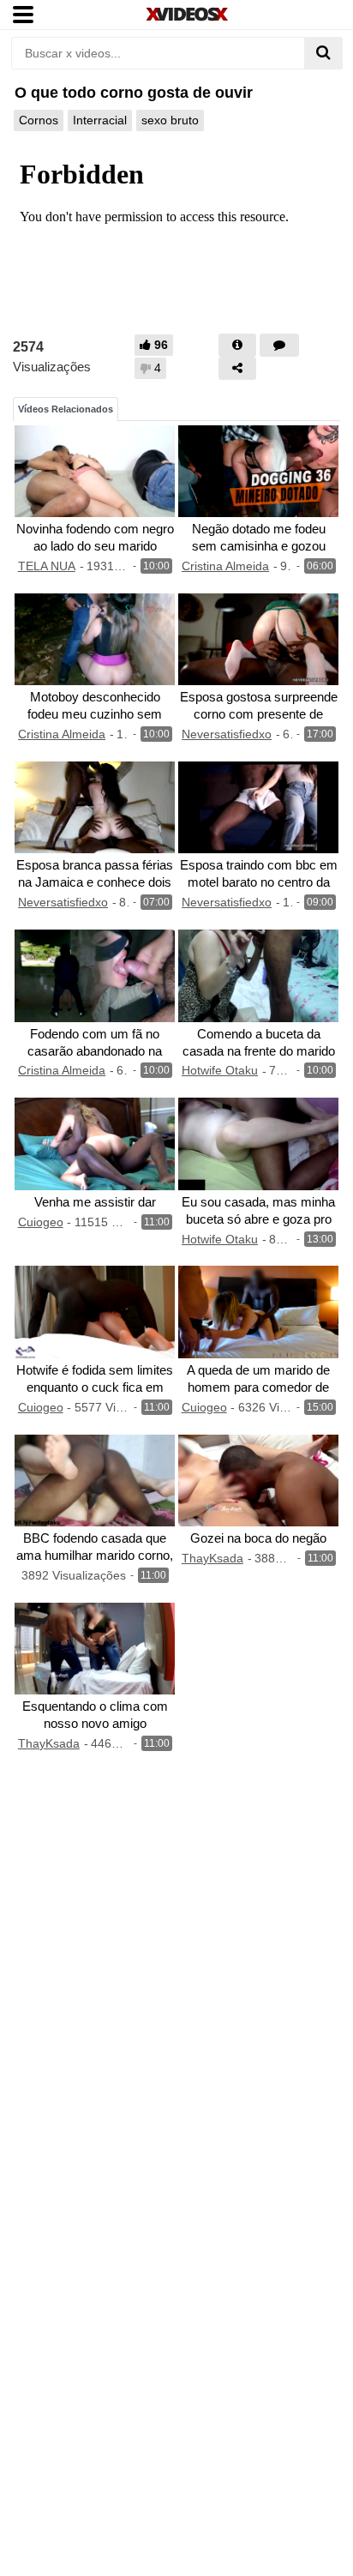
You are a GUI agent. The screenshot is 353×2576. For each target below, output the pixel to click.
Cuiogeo (41, 1222)
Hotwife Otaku (220, 1070)
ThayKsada (212, 1558)
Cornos (39, 120)
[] (323, 53)
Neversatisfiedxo (227, 734)
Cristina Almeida (225, 566)
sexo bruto (170, 120)
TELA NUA (47, 566)
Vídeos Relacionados (66, 409)
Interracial (100, 120)
